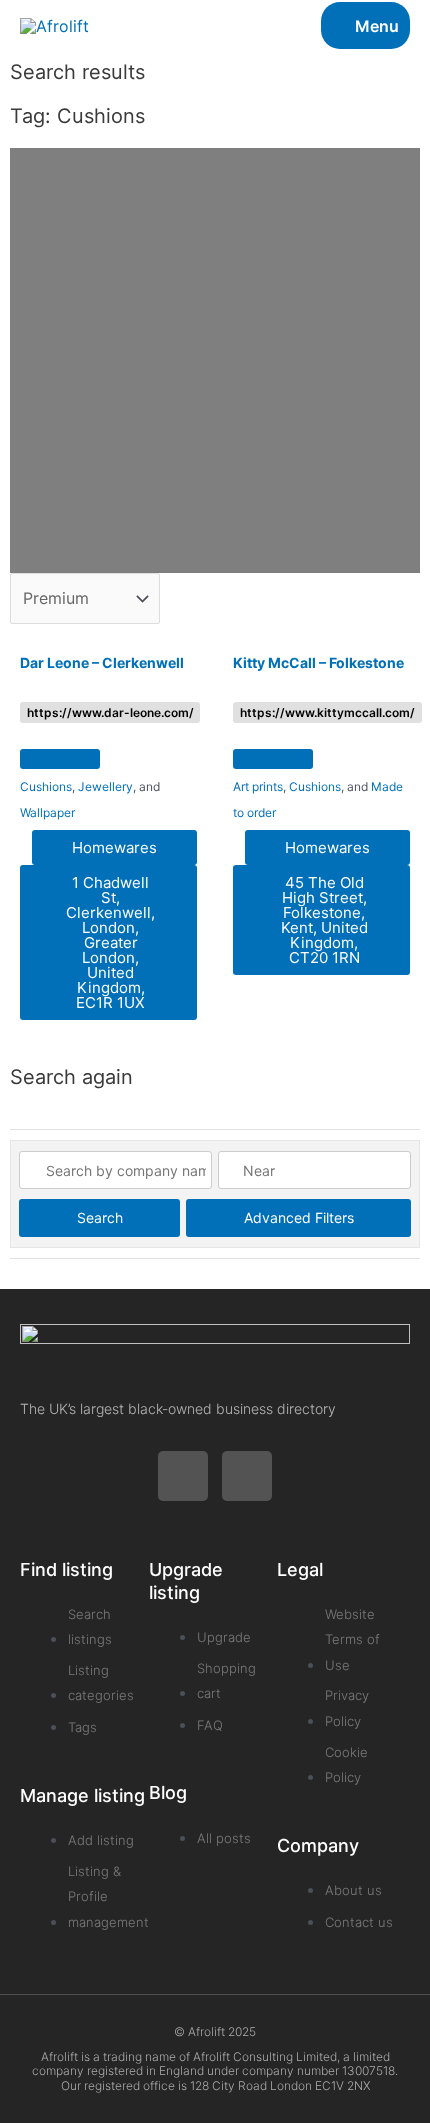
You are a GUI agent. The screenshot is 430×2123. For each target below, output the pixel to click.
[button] (60, 759)
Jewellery (105, 786)
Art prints (258, 786)
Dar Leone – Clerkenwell (102, 662)
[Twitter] (183, 1476)
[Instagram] (247, 1476)
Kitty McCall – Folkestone (318, 662)
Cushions (46, 786)
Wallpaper (47, 812)
